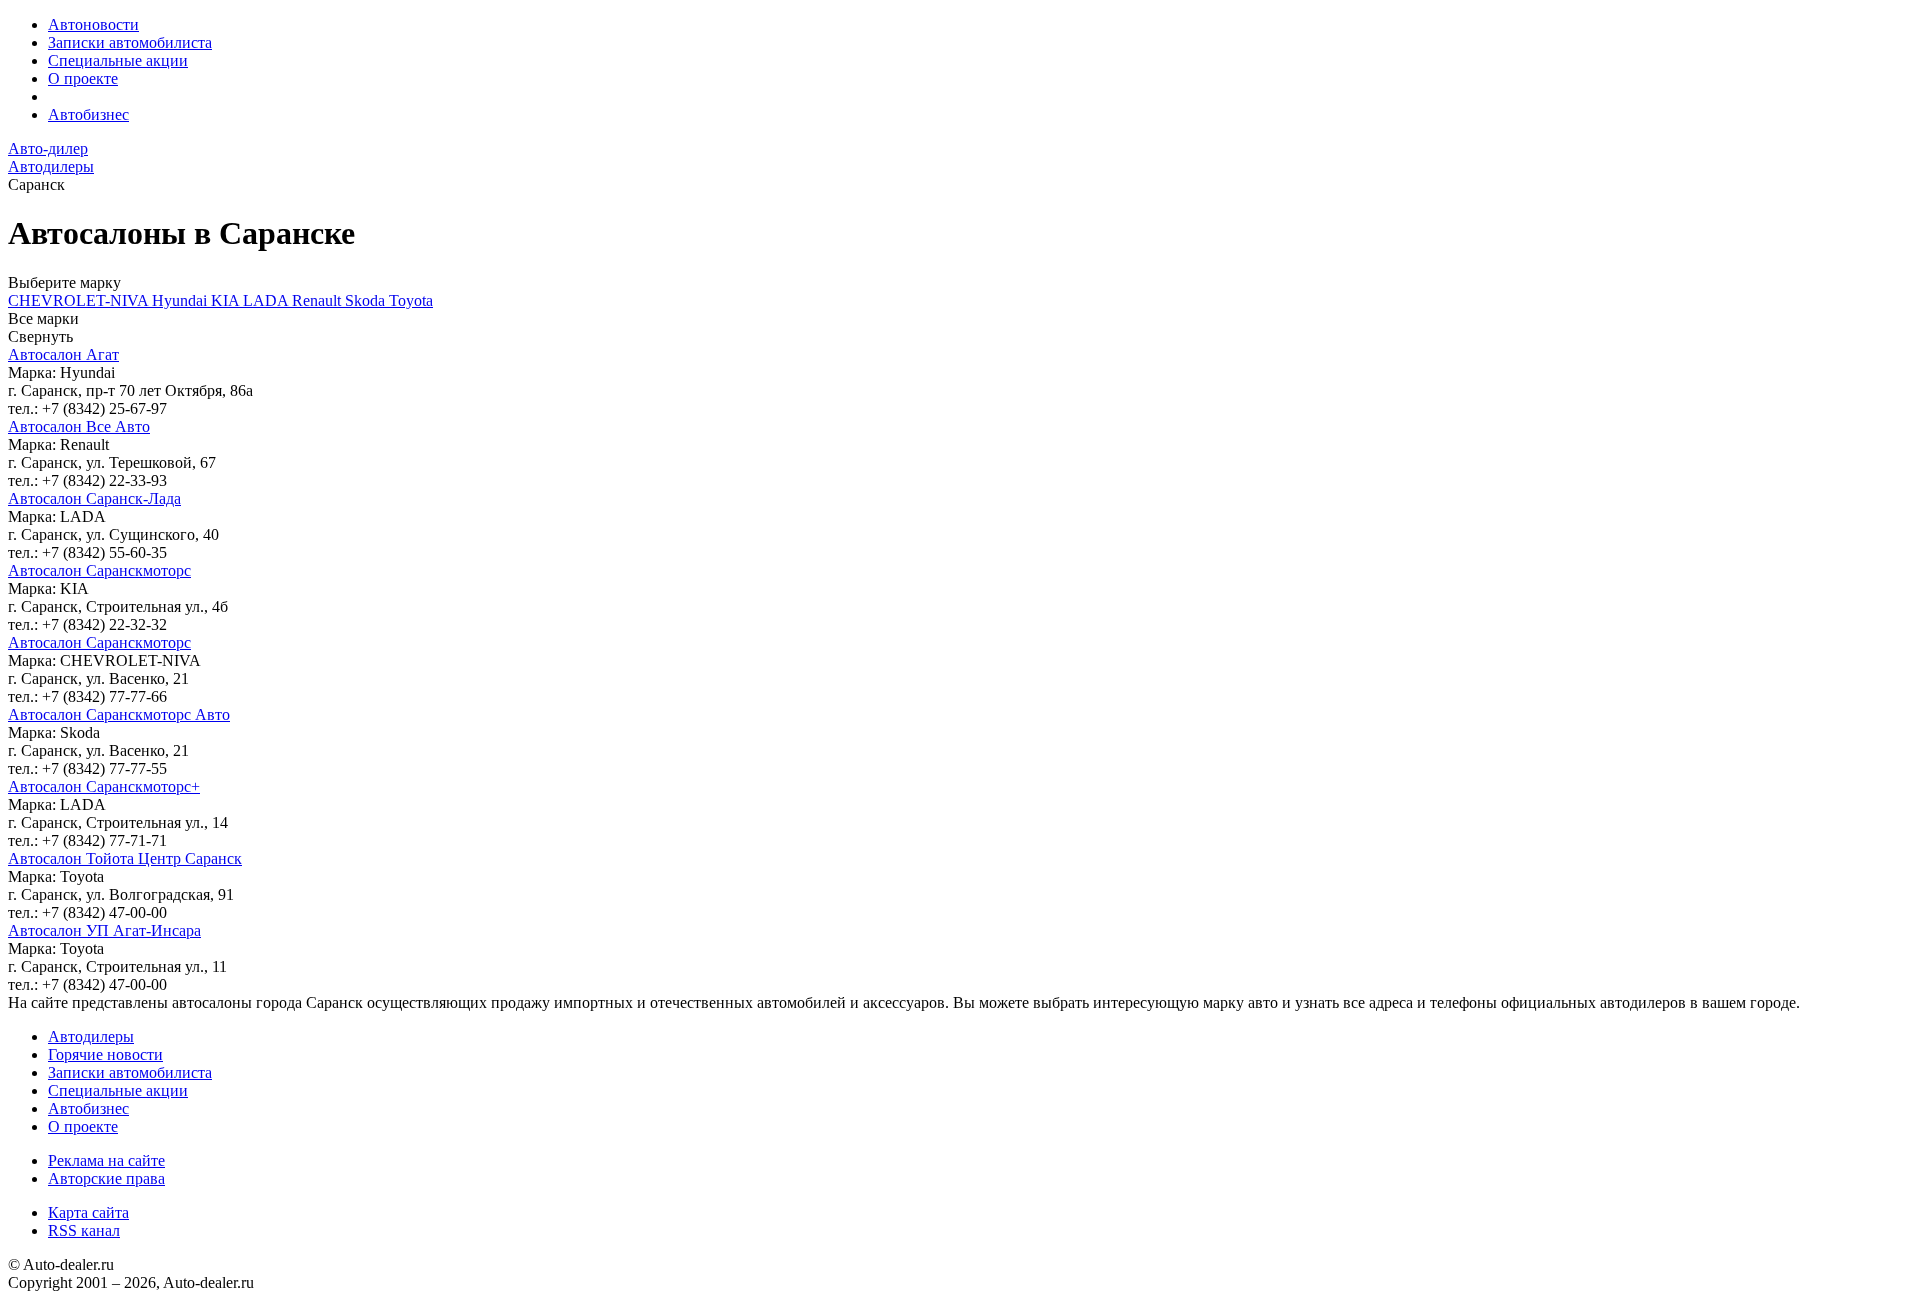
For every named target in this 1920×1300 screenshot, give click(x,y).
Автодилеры (91, 1036)
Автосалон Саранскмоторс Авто (119, 714)
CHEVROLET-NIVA (80, 300)
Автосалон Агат (63, 354)
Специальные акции (118, 60)
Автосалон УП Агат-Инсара (104, 930)
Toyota (411, 300)
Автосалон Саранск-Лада (94, 498)
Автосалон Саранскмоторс (99, 570)
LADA (267, 300)
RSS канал (84, 1230)
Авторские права (106, 1178)
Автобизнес (88, 114)
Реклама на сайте (106, 1160)
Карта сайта (88, 1212)
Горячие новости (105, 1054)
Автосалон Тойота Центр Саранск (125, 858)
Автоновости (93, 24)
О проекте (83, 78)
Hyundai (181, 300)
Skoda (367, 300)
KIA (227, 300)
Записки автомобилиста (130, 42)
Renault (318, 300)
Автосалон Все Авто (79, 426)
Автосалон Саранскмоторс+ (104, 786)
